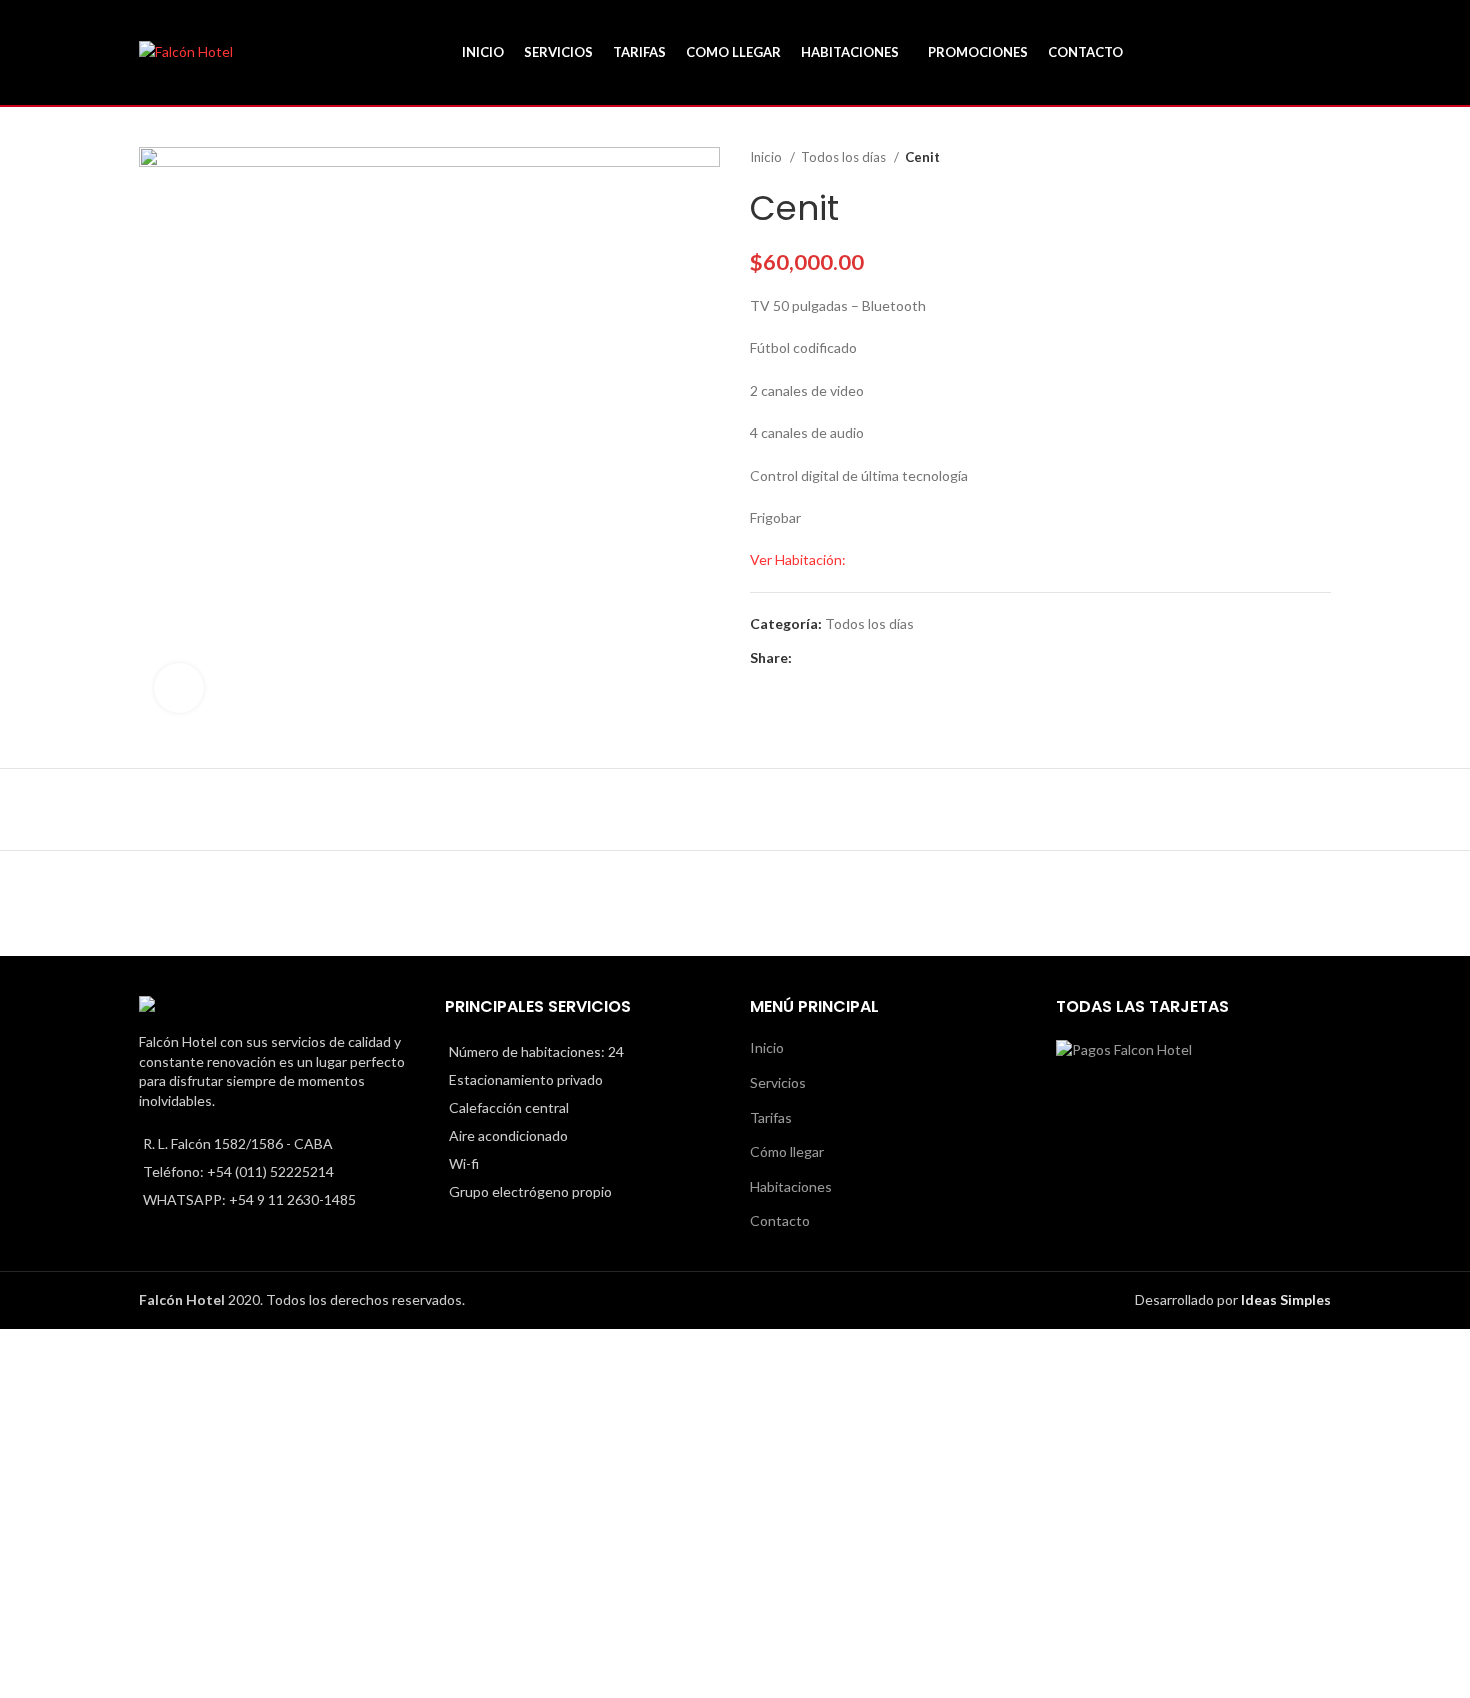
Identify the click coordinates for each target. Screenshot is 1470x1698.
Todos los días (845, 157)
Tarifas (771, 1117)
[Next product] (1321, 158)
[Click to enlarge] (179, 688)
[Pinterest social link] (854, 658)
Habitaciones (791, 1186)
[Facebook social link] (808, 658)
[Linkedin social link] (877, 658)
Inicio (767, 157)
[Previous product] (1281, 158)
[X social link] (831, 658)
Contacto (780, 1220)
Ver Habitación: (798, 559)
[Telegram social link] (900, 658)
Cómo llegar (787, 1151)
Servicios (778, 1082)
